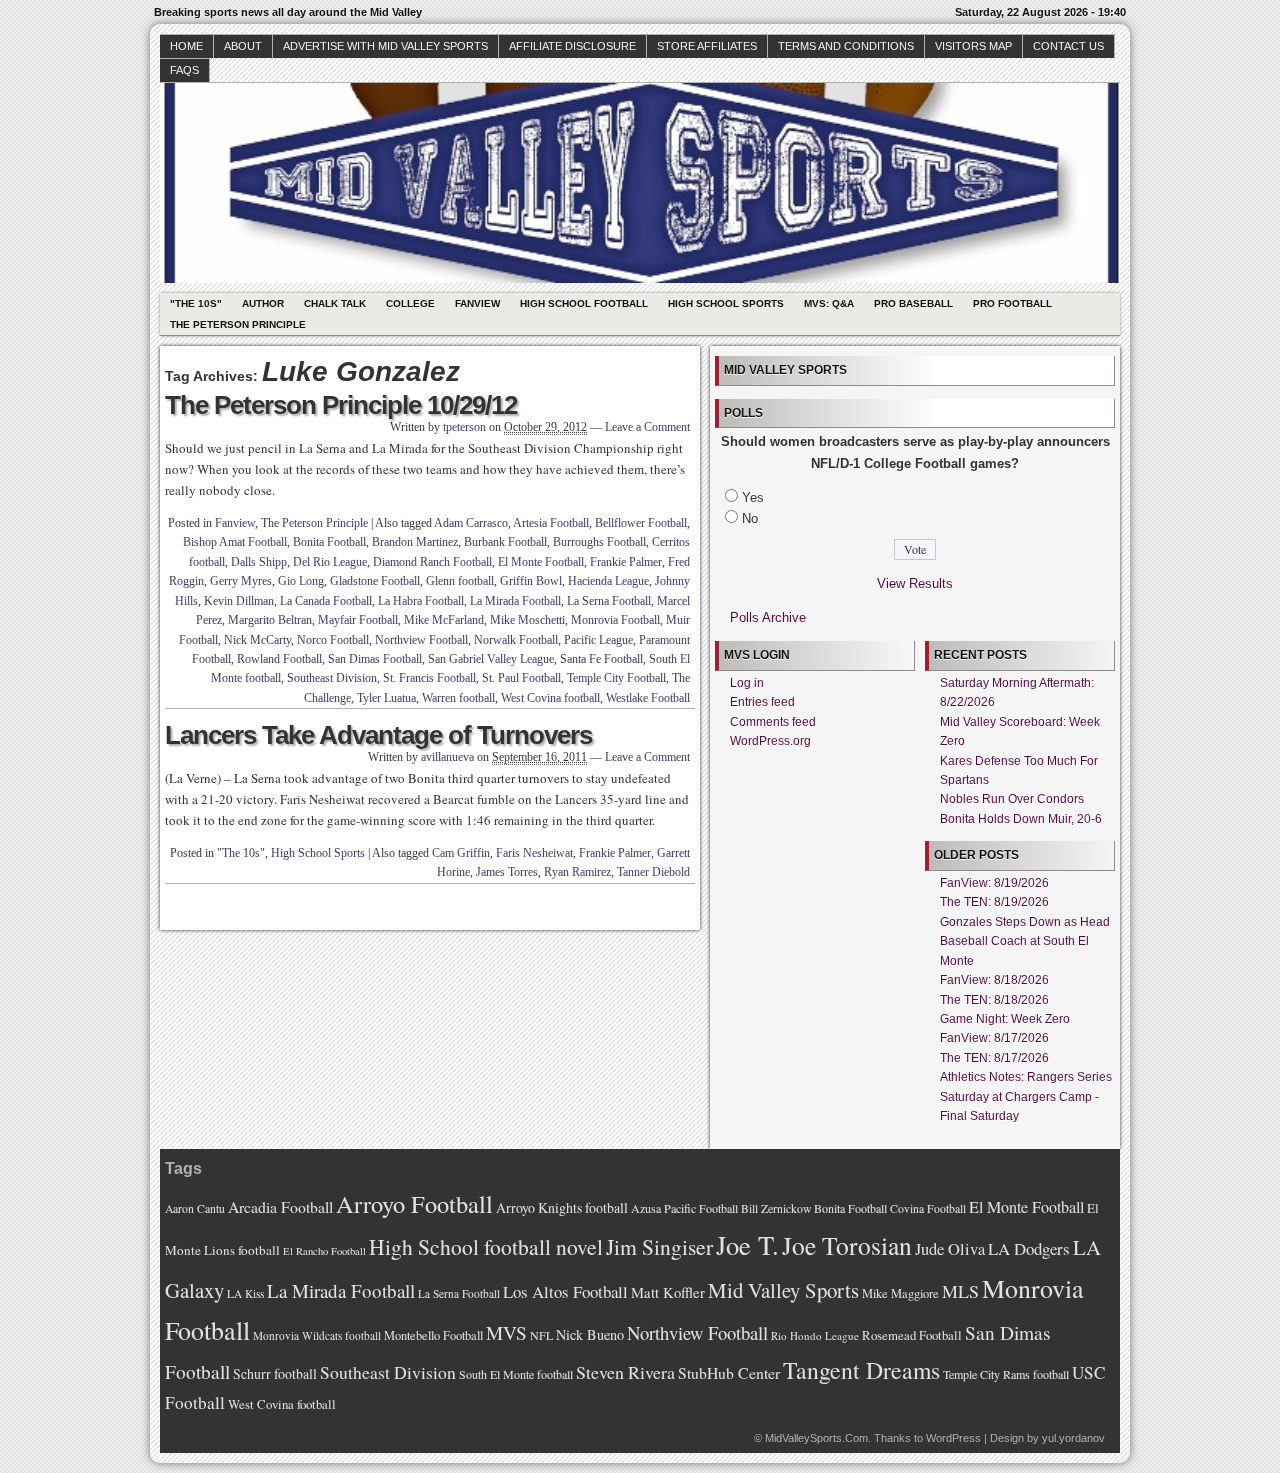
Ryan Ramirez (577, 872)
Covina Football (928, 1208)
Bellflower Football (641, 523)
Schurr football (275, 1373)
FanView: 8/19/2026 (994, 883)
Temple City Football (616, 678)
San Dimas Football (375, 659)
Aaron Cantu (195, 1208)
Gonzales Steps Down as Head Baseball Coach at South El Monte (1025, 941)
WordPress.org (770, 741)
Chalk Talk (335, 303)
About (243, 46)
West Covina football (550, 698)
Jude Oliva (950, 1249)
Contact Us (1068, 46)
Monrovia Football (615, 620)
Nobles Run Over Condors (1012, 799)
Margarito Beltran (270, 620)
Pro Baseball (913, 303)
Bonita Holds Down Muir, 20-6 (1021, 819)
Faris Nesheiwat (534, 853)
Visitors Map (973, 46)
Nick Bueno (590, 1334)
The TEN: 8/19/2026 (994, 902)
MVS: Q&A (829, 303)
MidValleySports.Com (816, 1438)
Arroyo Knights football (562, 1207)
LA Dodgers (1029, 1248)
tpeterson (464, 427)
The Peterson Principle (238, 324)
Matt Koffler (668, 1292)
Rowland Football (279, 659)
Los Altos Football (565, 1291)
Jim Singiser (659, 1246)
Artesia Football (551, 523)
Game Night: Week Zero (1005, 1019)
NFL (541, 1335)
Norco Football (333, 640)
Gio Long (301, 581)
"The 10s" (196, 303)
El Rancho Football (324, 1251)
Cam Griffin (461, 853)
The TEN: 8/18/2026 (994, 1000)
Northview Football (421, 640)
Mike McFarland (444, 620)
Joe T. (747, 1244)
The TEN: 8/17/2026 (994, 1058)
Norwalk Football (516, 640)
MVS (506, 1332)
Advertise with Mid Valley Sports (385, 46)
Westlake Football (648, 698)
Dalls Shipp (259, 562)
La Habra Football (421, 601)
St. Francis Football (429, 678)
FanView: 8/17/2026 (994, 1038)
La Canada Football (326, 601)
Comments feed (773, 722)
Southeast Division (332, 678)
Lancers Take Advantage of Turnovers (378, 735)
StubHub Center (729, 1372)
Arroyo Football (414, 1203)
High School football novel (486, 1246)
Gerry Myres (241, 581)
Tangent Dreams (861, 1370)
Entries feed (762, 702)
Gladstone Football (375, 581)
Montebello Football (433, 1335)
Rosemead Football (912, 1335)
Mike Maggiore (900, 1293)
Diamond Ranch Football (432, 562)
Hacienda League (608, 581)
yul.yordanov (1073, 1438)
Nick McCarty (257, 640)
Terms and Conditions (846, 46)
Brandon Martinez (415, 542)
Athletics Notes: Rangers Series (1026, 1077)
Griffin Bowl (531, 581)
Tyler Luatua (386, 698)
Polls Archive (768, 617)
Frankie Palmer (626, 562)
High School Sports (726, 303)
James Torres (507, 872)
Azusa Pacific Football (684, 1208)
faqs (184, 70)
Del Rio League (330, 562)
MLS (960, 1291)
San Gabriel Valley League (491, 659)
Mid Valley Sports (783, 1290)
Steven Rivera (625, 1372)
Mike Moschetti (527, 620)
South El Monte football (516, 1374)
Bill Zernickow (776, 1208)
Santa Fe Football (601, 659)
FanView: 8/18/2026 (994, 980)
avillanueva (447, 757)
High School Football (584, 303)
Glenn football (460, 581)
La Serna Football (609, 601)
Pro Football (1012, 303)
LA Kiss (245, 1293)
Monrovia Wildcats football (317, 1335)
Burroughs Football (599, 542)
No (750, 518)
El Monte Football (541, 562)
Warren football (458, 698)
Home (186, 46)
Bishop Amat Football (235, 542)
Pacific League (598, 640)
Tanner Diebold (653, 872)
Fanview (477, 303)
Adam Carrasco (471, 523)
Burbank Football (505, 542)
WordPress (953, 1438)
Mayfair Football (358, 620)
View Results (915, 583)
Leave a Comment (647, 427)
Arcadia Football (280, 1206)
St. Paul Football (521, 678)
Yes (753, 497)
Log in (747, 683)
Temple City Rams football (1006, 1374)
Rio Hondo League (815, 1335)
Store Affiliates (707, 46)
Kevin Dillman (239, 601)
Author (263, 303)
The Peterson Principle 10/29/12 (341, 405)
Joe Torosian (847, 1245)
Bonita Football (329, 542)
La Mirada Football (515, 601)
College (410, 303)
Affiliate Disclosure (572, 46)
